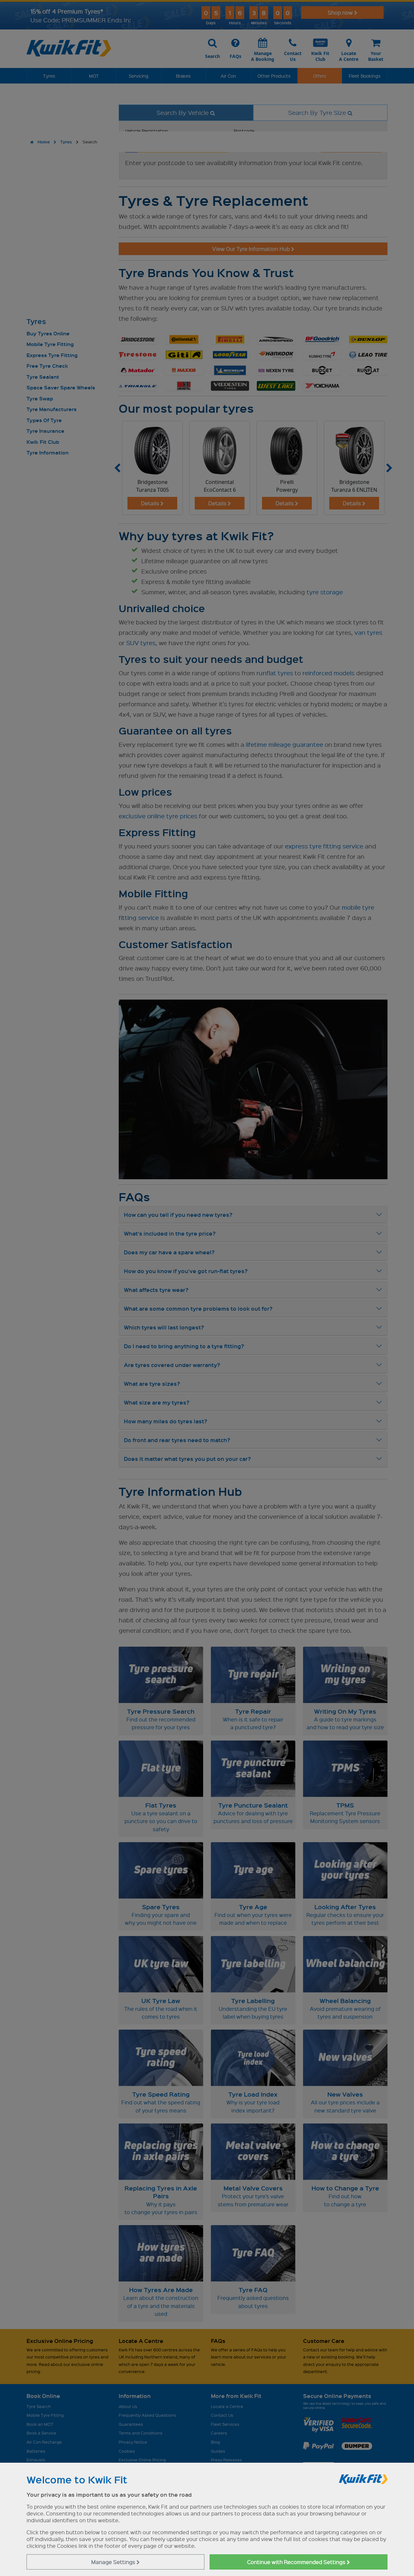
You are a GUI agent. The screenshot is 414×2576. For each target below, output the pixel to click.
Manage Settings (114, 2562)
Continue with (297, 2562)
